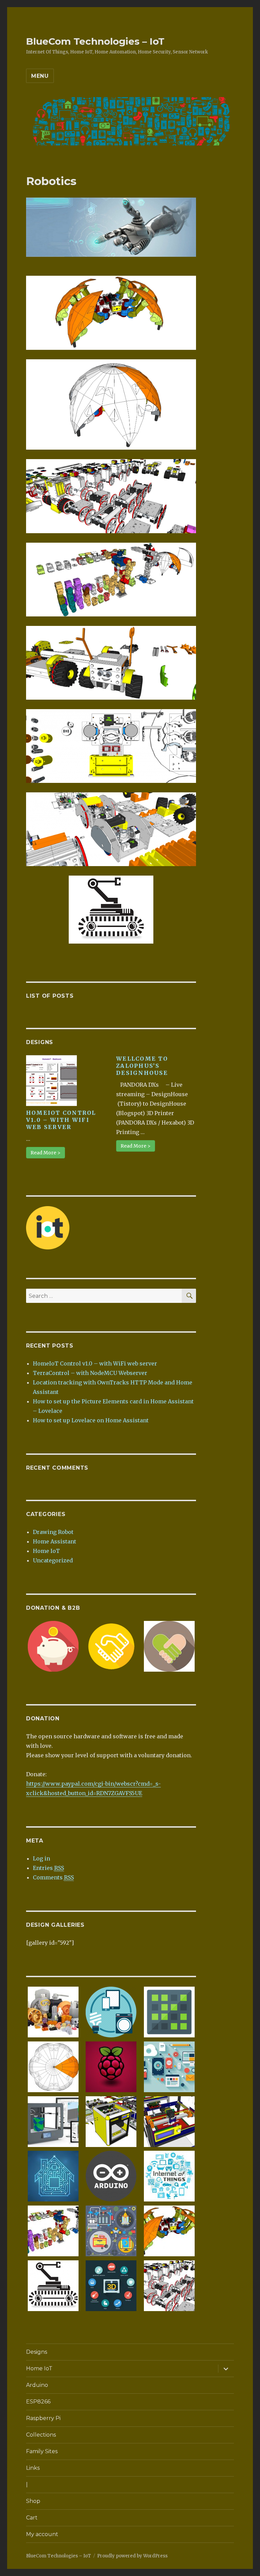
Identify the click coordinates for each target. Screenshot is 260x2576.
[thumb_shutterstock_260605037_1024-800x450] (53, 2176)
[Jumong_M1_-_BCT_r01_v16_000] (53, 2231)
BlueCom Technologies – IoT (95, 41)
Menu (40, 76)
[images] (53, 2285)
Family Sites (42, 2451)
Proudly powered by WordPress (132, 2556)
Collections (41, 2435)
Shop (33, 2501)
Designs (37, 2352)
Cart (32, 2518)
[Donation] (53, 1646)
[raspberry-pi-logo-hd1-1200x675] (111, 2066)
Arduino (37, 2385)
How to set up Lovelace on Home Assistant (91, 1420)
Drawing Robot (53, 1532)
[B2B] (111, 1646)
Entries (48, 1868)
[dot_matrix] (169, 2012)
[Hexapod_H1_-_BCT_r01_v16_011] (169, 2231)
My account (42, 2534)
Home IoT (46, 1551)
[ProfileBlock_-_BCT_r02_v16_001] (169, 2285)
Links (33, 2468)
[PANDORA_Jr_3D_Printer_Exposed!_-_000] (169, 2121)
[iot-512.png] (111, 2012)
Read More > (46, 1153)
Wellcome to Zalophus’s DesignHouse (142, 1066)
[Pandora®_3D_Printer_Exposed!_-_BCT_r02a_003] (111, 2121)
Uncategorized (53, 1560)
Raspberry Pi (43, 2418)
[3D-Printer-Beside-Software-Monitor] (53, 2121)
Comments (53, 1877)
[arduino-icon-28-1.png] (111, 2176)
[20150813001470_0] (169, 2176)
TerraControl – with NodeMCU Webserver (90, 1373)
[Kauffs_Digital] (169, 2066)
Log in (41, 1858)
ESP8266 (38, 2402)
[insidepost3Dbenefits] (111, 2285)
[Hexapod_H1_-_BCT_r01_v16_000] (53, 2066)
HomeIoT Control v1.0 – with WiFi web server (61, 1120)
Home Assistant (55, 1541)
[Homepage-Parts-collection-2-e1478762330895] (53, 2012)
